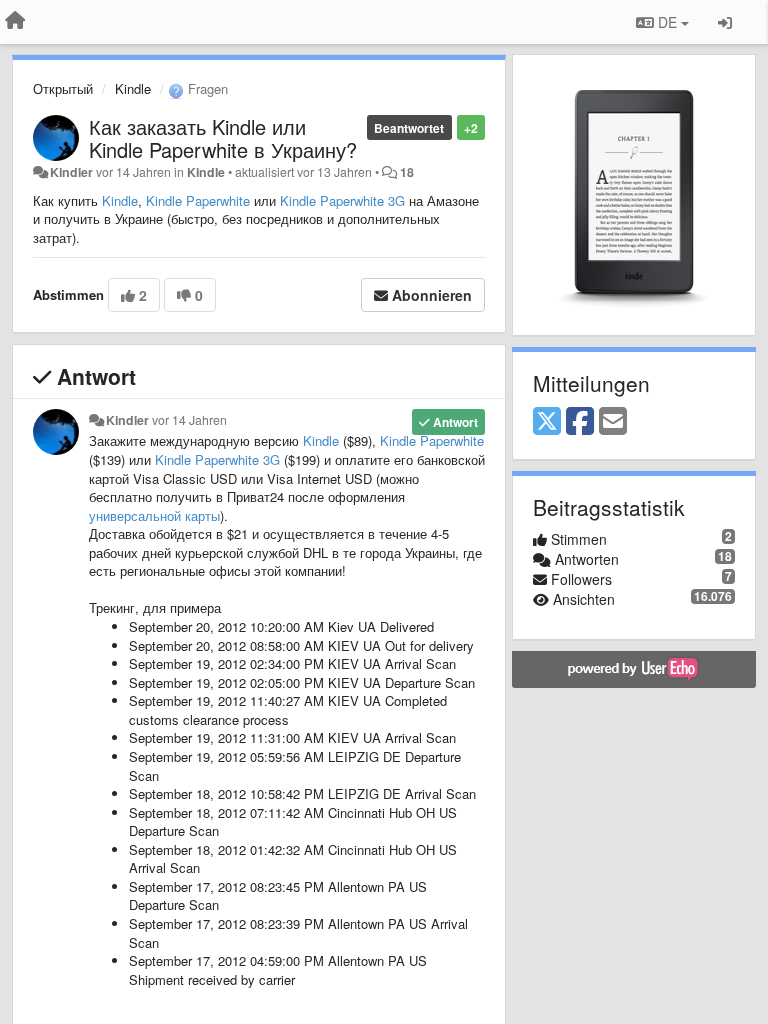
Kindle (133, 88)
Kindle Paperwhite (198, 200)
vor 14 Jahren (189, 420)
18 (407, 172)
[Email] (613, 422)
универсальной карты (154, 515)
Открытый (63, 88)
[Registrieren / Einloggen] (725, 22)
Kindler (71, 172)
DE (667, 22)
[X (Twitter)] (547, 422)
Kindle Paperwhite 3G (342, 200)
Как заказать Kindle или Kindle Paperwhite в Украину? (223, 138)
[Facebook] (580, 422)
